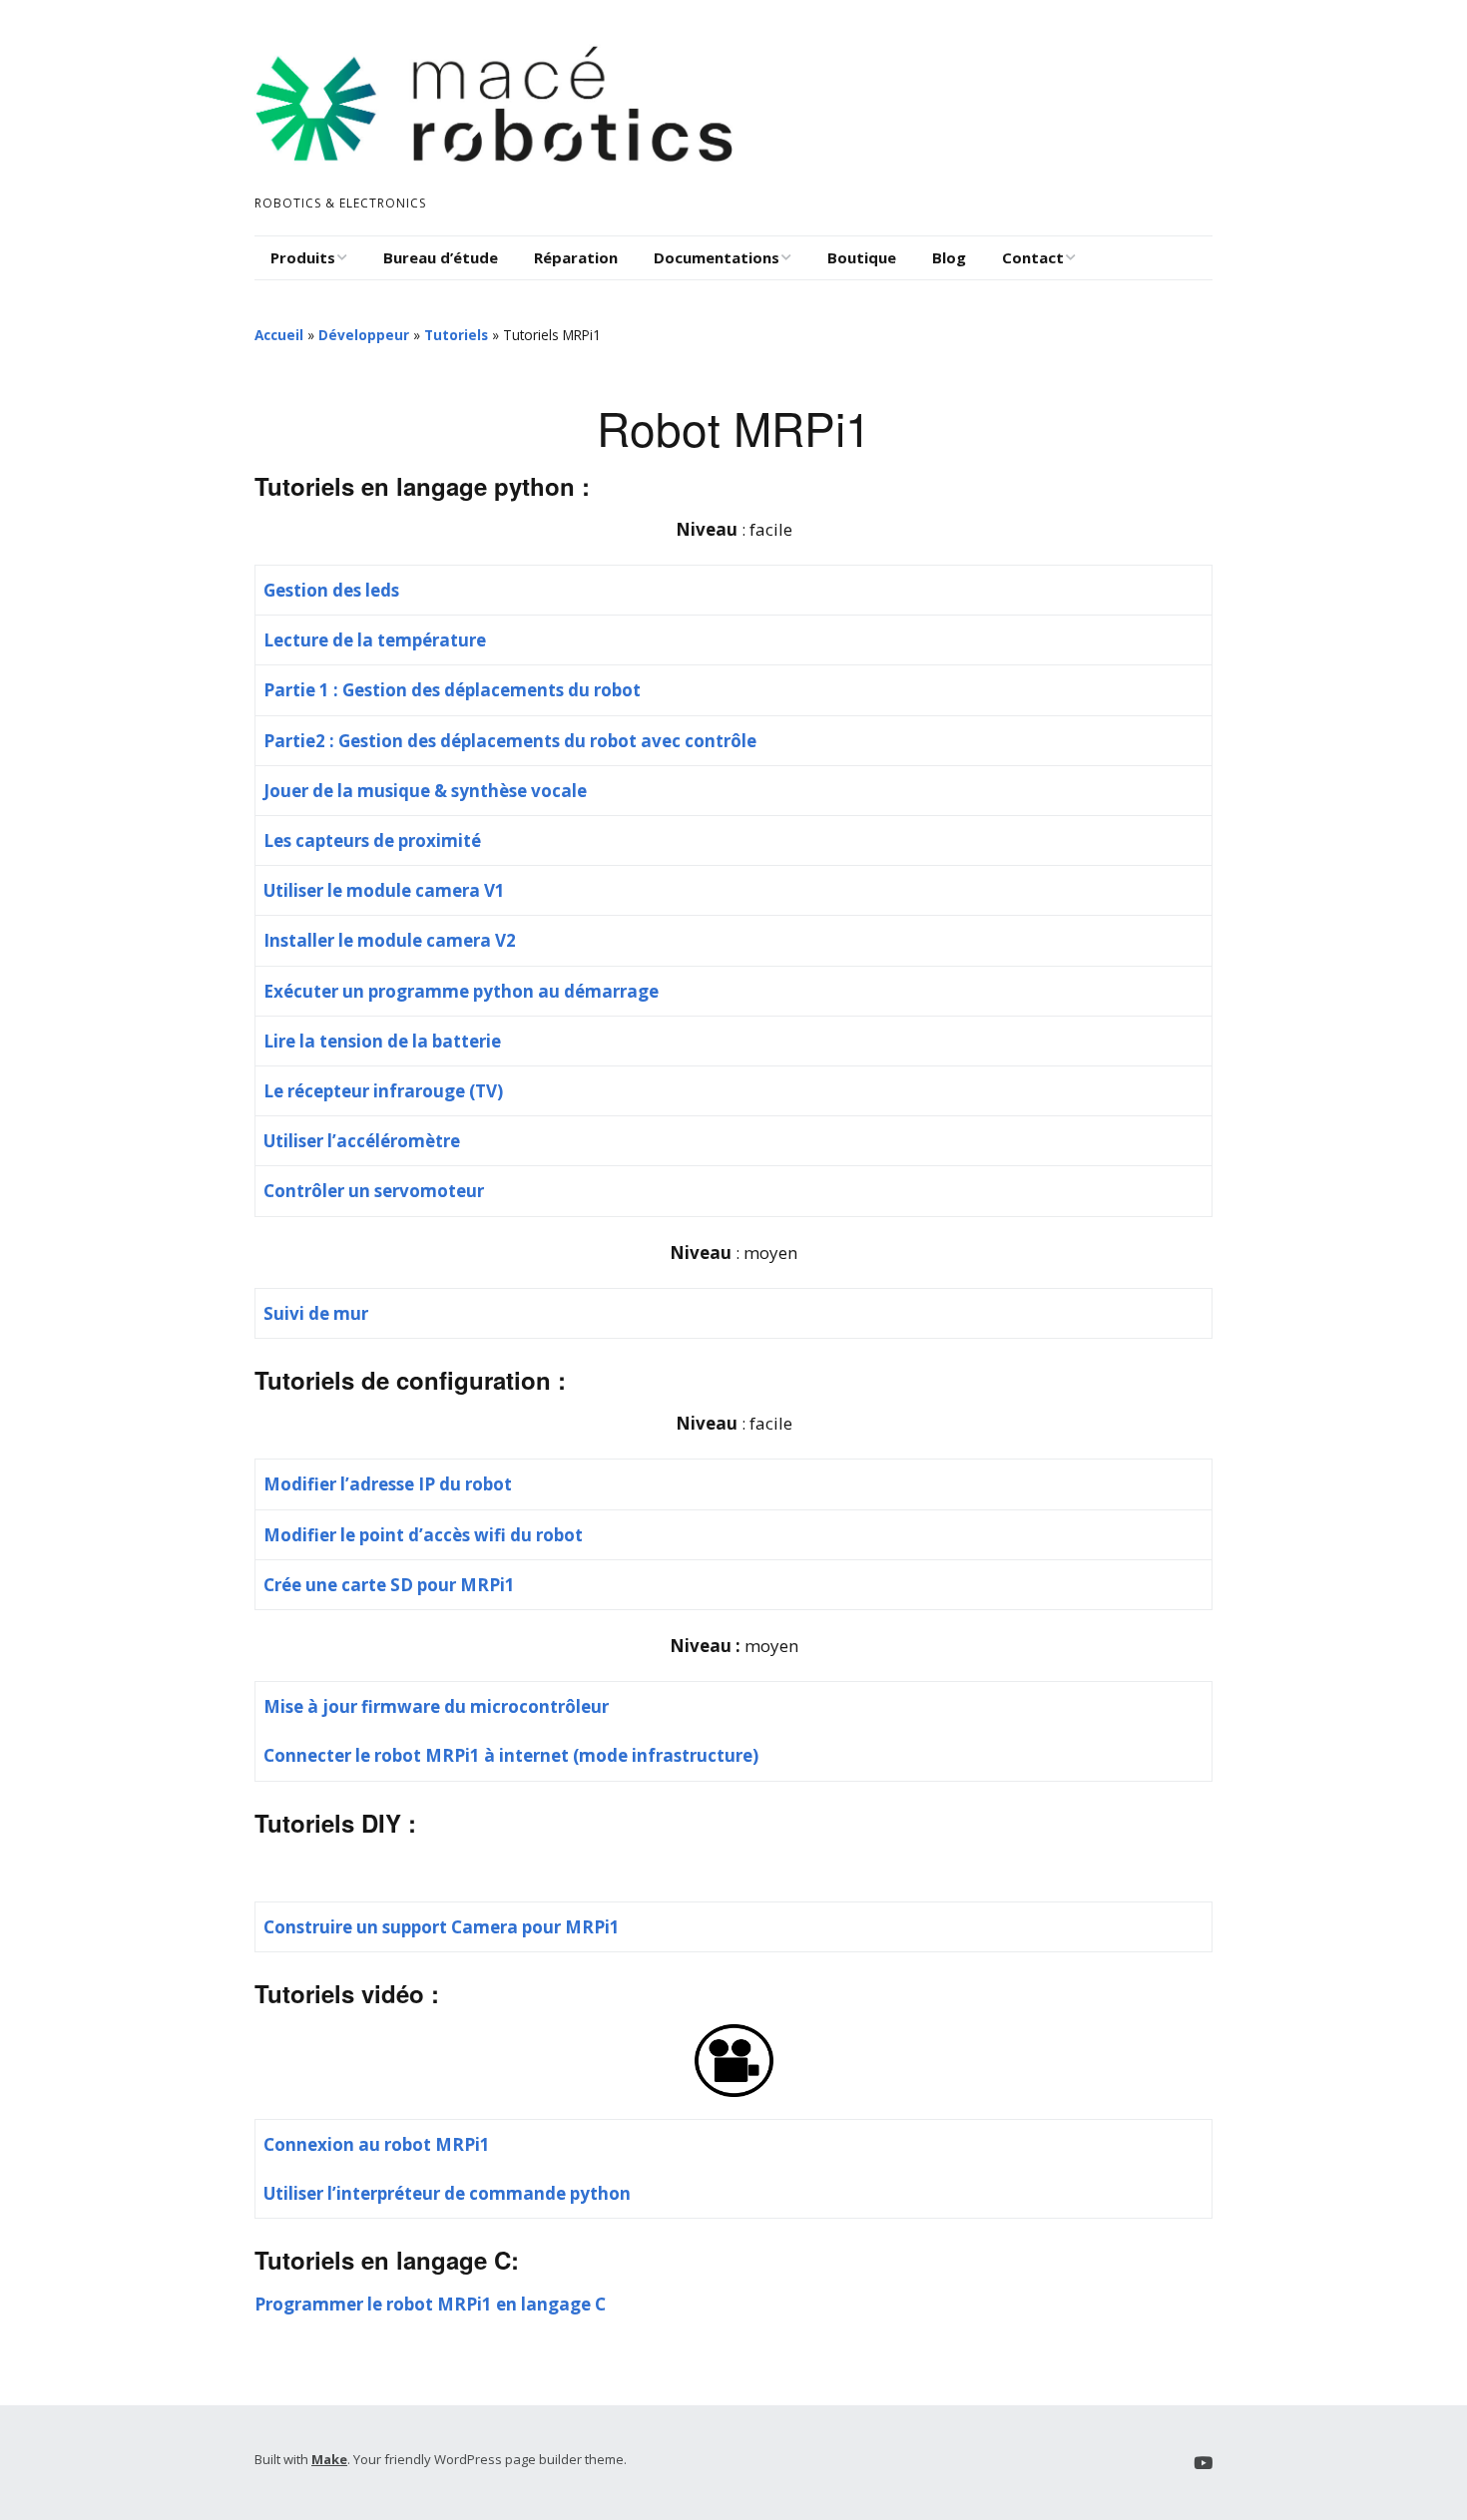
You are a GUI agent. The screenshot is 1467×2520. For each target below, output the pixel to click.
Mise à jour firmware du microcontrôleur (436, 1706)
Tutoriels (456, 335)
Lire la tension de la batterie (382, 1041)
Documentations (717, 257)
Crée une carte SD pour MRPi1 (389, 1585)
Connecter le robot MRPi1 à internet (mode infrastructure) (511, 1755)
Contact (1033, 257)
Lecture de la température (375, 640)
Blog (949, 257)
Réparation (576, 257)
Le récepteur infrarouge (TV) (383, 1091)
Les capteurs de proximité (372, 840)
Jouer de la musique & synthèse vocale (425, 791)
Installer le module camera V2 (390, 940)
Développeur (364, 335)
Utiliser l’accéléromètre (362, 1141)
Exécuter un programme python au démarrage (461, 991)
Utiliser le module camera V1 (384, 890)
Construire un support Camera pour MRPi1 (442, 1927)
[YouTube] (1203, 2463)
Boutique (862, 257)
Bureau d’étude (441, 257)
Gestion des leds (331, 590)
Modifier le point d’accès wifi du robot (423, 1535)
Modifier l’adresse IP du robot (388, 1484)
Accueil (279, 335)
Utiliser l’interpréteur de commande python (447, 2193)
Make (329, 2459)
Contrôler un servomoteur (374, 1191)
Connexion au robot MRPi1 (377, 2144)
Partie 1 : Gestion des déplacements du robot (452, 690)
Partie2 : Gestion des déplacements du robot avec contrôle (510, 741)
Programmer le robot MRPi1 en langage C (430, 2304)
